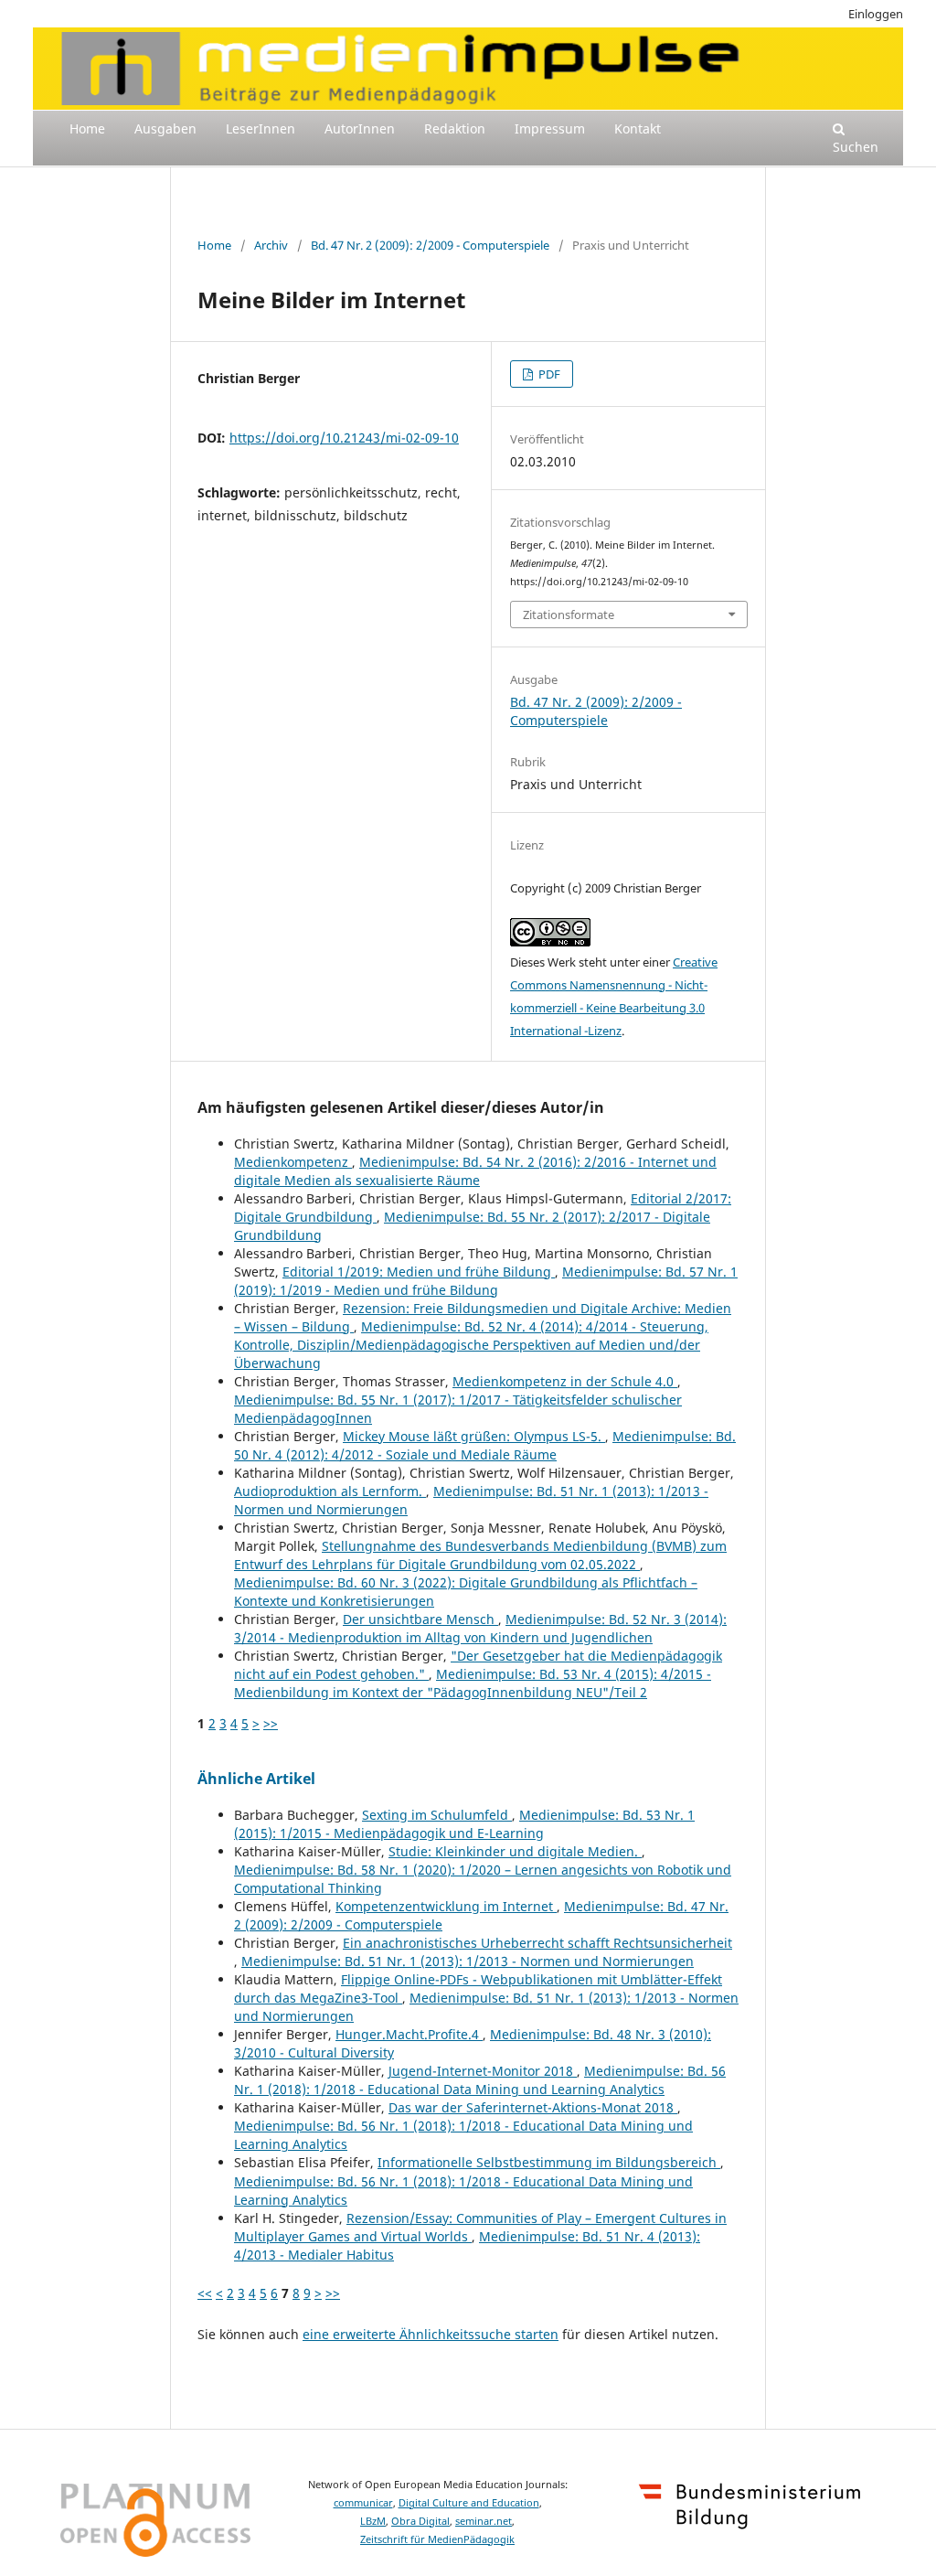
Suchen (856, 147)
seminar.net (484, 2521)
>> (271, 1723)
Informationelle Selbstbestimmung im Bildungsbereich (549, 2162)
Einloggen (876, 14)
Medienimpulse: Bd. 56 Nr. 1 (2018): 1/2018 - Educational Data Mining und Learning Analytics (480, 2080)
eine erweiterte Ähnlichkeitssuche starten (431, 2334)
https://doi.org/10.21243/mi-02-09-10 (344, 438)
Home (87, 128)
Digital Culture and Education (469, 2503)
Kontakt (638, 128)
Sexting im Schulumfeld (437, 1815)
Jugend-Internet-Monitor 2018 (483, 2071)
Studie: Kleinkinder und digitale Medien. (515, 1851)
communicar (363, 2503)
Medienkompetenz (293, 1162)
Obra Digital (420, 2521)
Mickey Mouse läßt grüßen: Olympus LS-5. (474, 1436)
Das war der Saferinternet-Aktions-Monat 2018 (533, 2107)
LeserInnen (261, 128)
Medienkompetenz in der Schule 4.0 (565, 1381)
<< (205, 2293)
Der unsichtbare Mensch (420, 1619)
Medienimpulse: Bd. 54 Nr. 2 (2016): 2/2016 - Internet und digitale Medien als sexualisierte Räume (475, 1171)
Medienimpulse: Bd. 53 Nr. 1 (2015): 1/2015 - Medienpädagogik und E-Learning (464, 1824)
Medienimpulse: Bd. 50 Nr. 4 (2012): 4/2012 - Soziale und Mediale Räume (485, 1445)
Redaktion (455, 128)
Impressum (550, 128)
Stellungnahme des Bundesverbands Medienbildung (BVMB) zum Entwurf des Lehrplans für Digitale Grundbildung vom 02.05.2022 (480, 1555)
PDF (548, 374)
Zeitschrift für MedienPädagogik (437, 2539)
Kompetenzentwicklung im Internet (446, 1906)
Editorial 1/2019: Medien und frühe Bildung (419, 1272)
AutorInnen (360, 128)
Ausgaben (165, 128)
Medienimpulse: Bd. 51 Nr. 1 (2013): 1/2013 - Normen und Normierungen (468, 1961)
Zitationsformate (569, 615)
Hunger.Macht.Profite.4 (409, 2034)
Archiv (271, 245)
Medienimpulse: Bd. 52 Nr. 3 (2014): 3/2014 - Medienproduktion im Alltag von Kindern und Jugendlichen (480, 1628)
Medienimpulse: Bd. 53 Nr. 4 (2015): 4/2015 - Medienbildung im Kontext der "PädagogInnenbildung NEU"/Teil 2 (473, 1683)
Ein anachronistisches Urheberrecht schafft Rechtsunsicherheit (537, 1943)
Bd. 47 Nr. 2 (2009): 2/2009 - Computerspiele (430, 245)
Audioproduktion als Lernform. (330, 1491)
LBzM (373, 2521)
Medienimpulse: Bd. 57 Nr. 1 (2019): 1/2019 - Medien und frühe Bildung (486, 1281)
